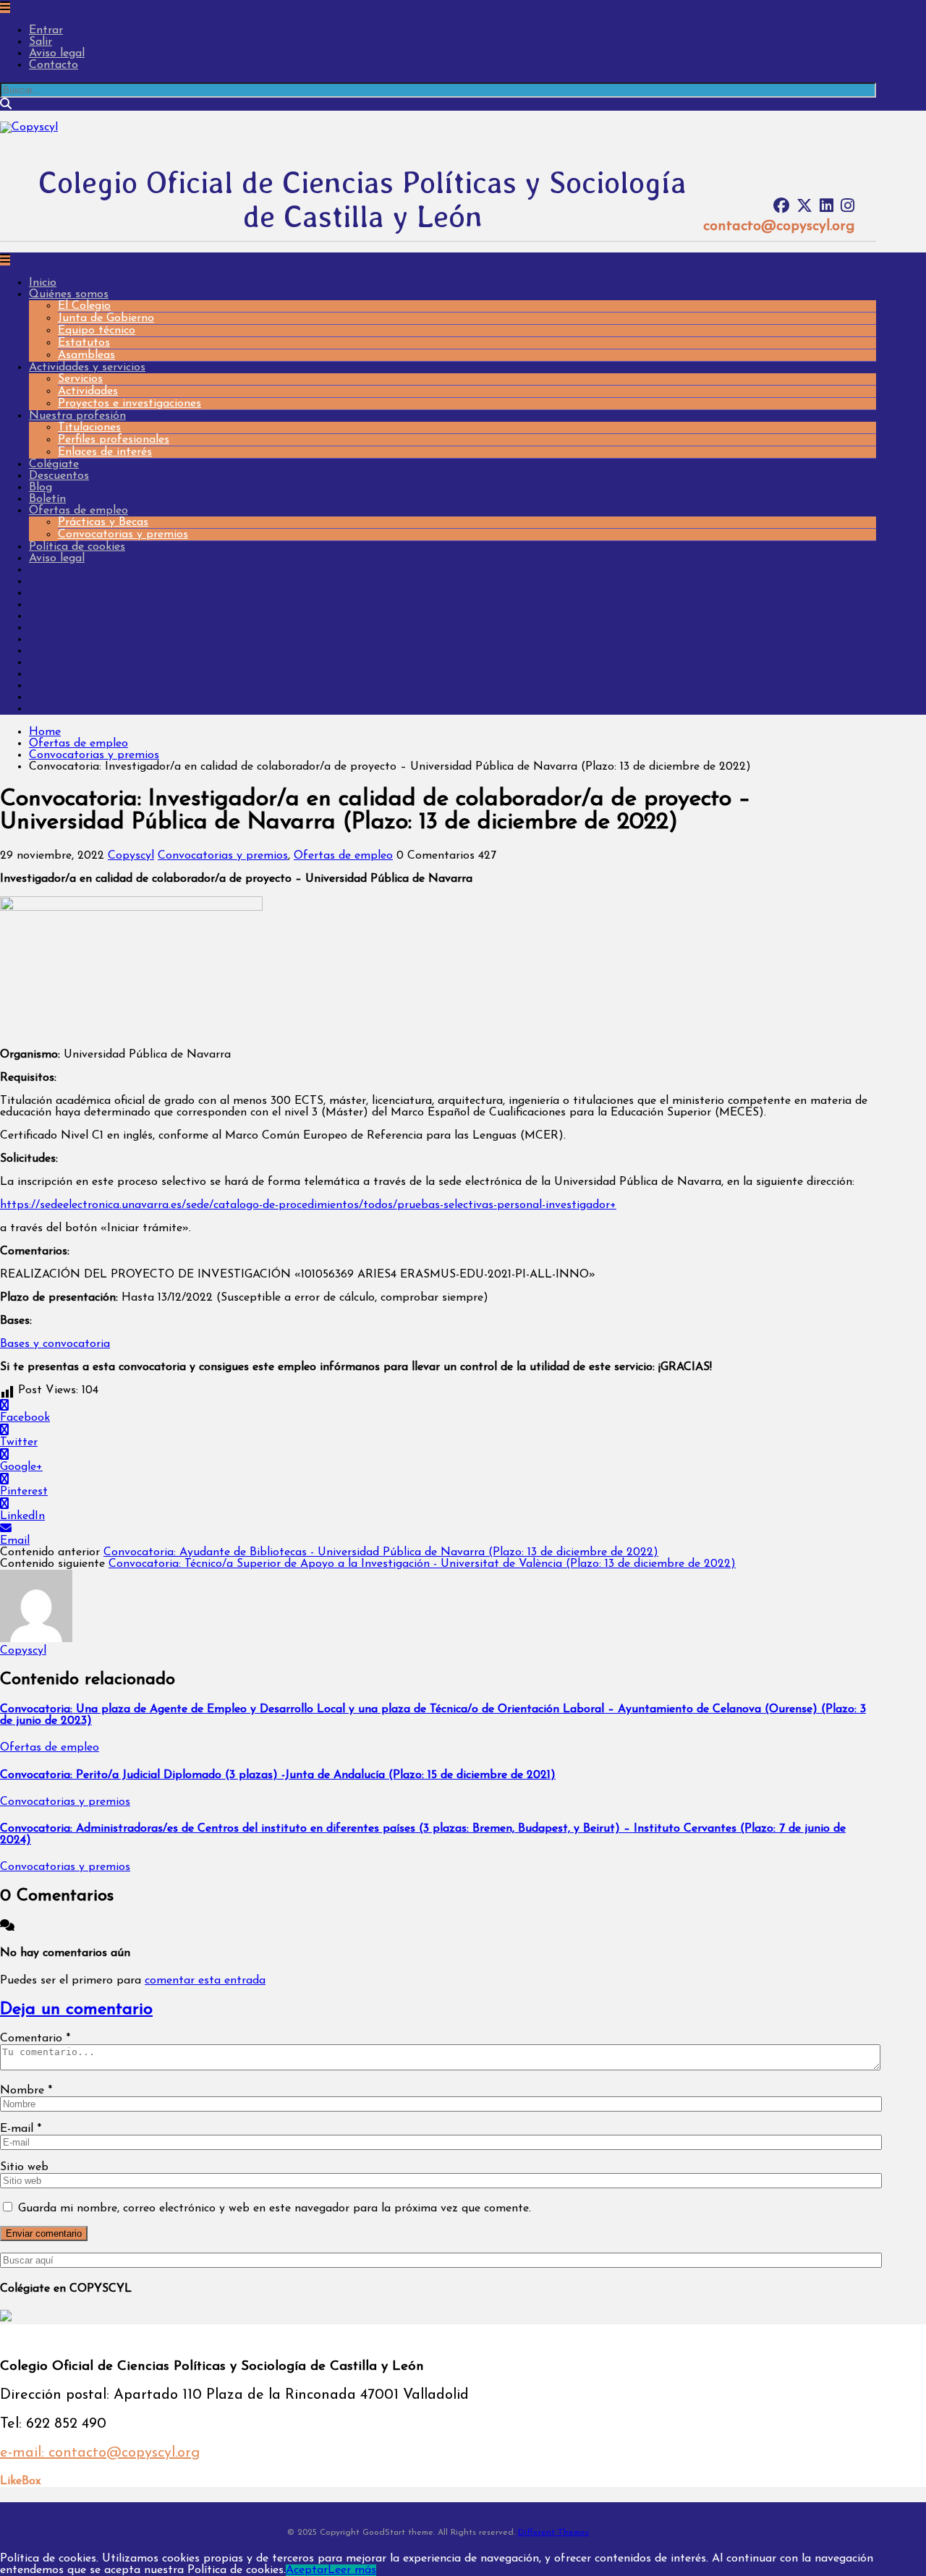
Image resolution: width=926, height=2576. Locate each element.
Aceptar (307, 2570)
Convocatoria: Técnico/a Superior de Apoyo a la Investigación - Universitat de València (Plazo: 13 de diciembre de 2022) (422, 1564)
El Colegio (84, 306)
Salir (41, 42)
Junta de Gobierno (106, 318)
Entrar (46, 30)
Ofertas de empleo (78, 511)
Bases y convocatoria (55, 1344)
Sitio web (24, 2167)
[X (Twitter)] (804, 207)
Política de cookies (77, 547)
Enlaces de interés (105, 452)
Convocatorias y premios (123, 535)
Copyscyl (131, 856)
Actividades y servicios (87, 367)
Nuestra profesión (77, 416)
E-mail (21, 2129)
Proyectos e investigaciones (129, 404)
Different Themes (553, 2533)
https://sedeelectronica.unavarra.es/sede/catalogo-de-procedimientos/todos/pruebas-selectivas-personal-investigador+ (308, 1205)
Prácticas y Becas (103, 522)
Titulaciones (89, 428)
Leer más (352, 2570)
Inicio (43, 283)
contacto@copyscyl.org (779, 226)
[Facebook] (781, 207)
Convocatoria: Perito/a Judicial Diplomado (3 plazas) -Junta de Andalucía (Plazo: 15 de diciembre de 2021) (278, 1775)
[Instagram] (848, 207)
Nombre (26, 2091)
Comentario (35, 2039)
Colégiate (54, 464)
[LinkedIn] (827, 207)
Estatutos (84, 343)
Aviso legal (57, 54)
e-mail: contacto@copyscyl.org (100, 2453)
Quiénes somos (69, 294)
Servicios (80, 379)
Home (45, 732)
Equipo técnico (97, 331)
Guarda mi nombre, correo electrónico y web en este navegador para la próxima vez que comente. (275, 2209)
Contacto (54, 65)
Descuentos (59, 476)
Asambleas (86, 355)
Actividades (88, 391)
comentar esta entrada (205, 1981)
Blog (41, 488)
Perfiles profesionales (114, 440)
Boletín (47, 499)
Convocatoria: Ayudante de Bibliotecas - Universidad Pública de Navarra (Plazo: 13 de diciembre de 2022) (381, 1552)
